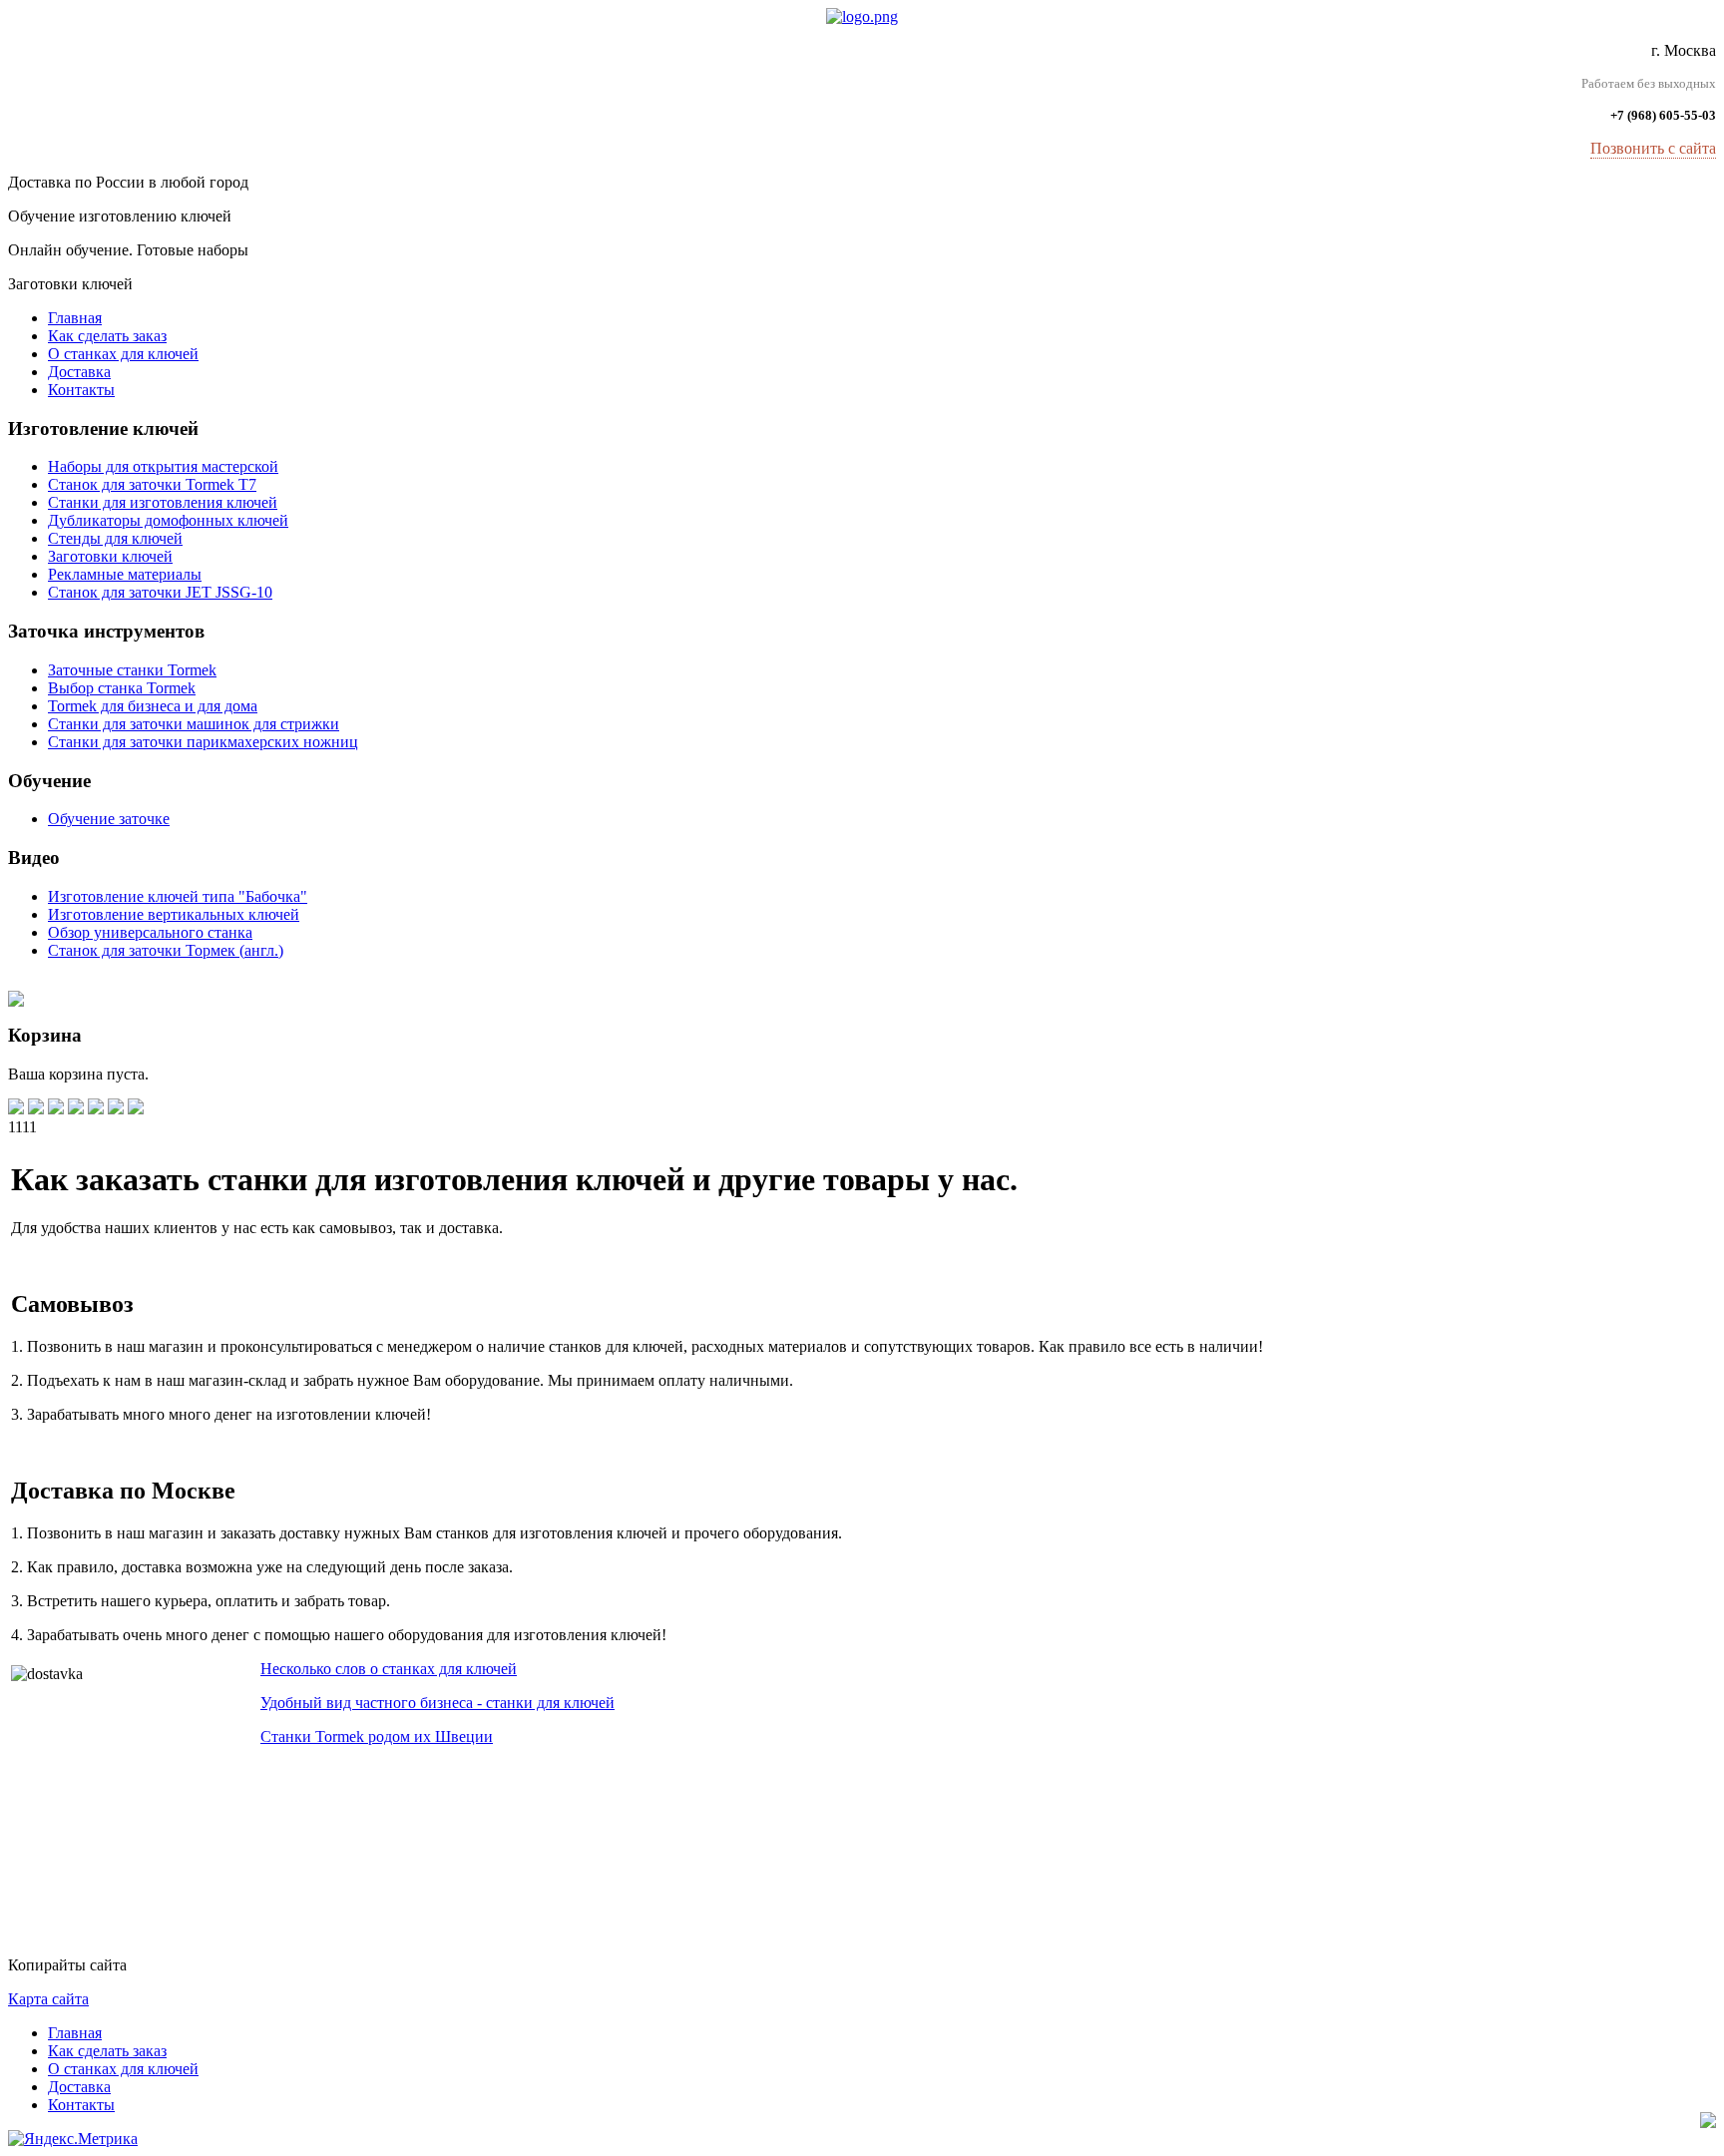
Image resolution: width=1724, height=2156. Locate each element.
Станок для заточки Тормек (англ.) (166, 950)
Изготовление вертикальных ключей (174, 914)
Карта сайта (48, 1999)
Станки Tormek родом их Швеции (377, 1736)
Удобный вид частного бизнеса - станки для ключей (437, 1703)
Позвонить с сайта (1653, 148)
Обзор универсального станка (150, 932)
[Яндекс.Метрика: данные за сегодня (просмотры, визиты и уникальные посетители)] (73, 2139)
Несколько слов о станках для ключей (389, 1669)
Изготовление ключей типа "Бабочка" (178, 896)
